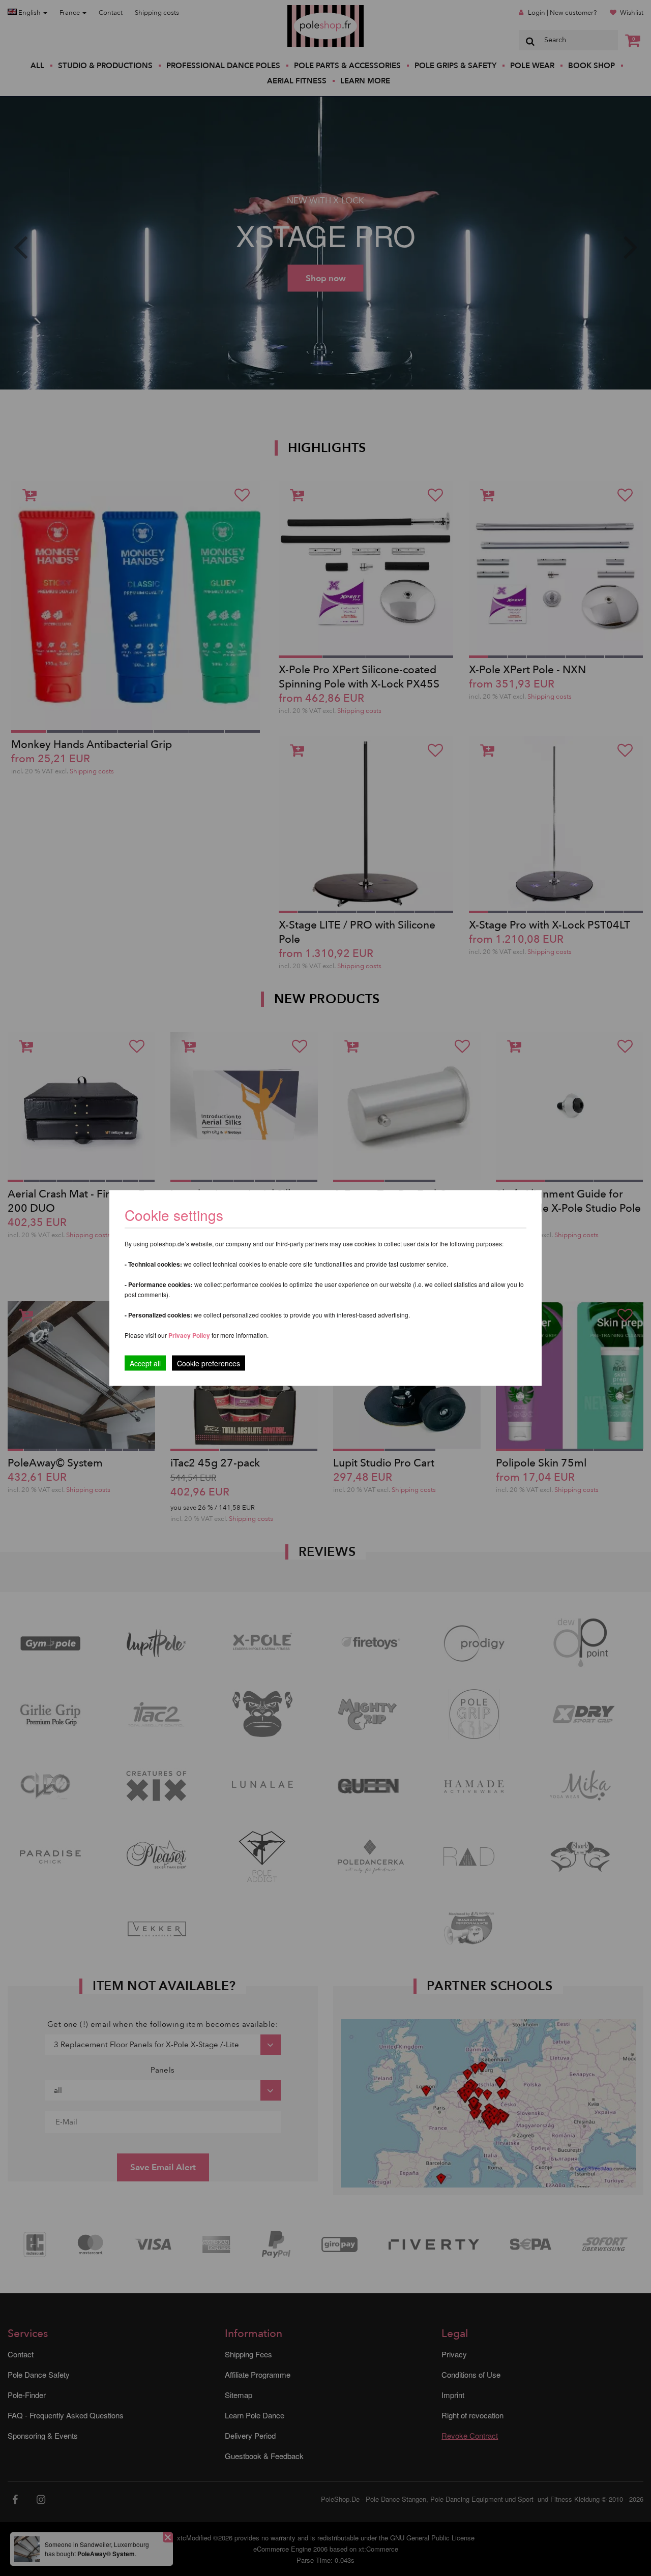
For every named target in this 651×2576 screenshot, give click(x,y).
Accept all (145, 1363)
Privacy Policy (189, 1335)
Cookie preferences (209, 1363)
